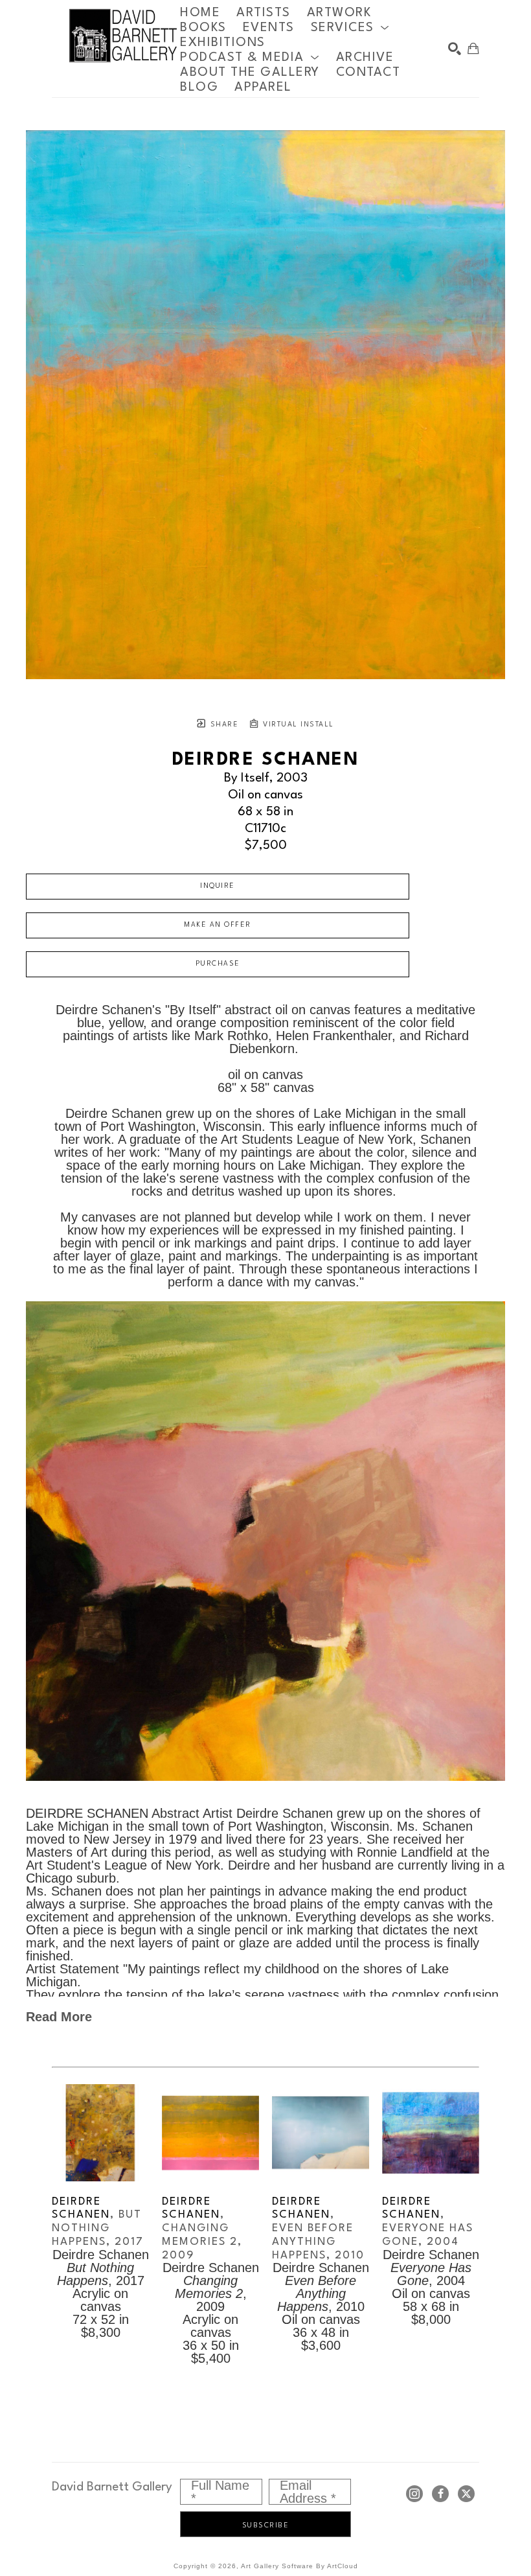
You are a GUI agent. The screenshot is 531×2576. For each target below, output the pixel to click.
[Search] (455, 49)
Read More (59, 2017)
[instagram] (414, 2494)
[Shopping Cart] (473, 49)
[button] (350, 28)
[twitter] (466, 2494)
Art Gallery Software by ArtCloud (299, 2566)
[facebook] (440, 2494)
